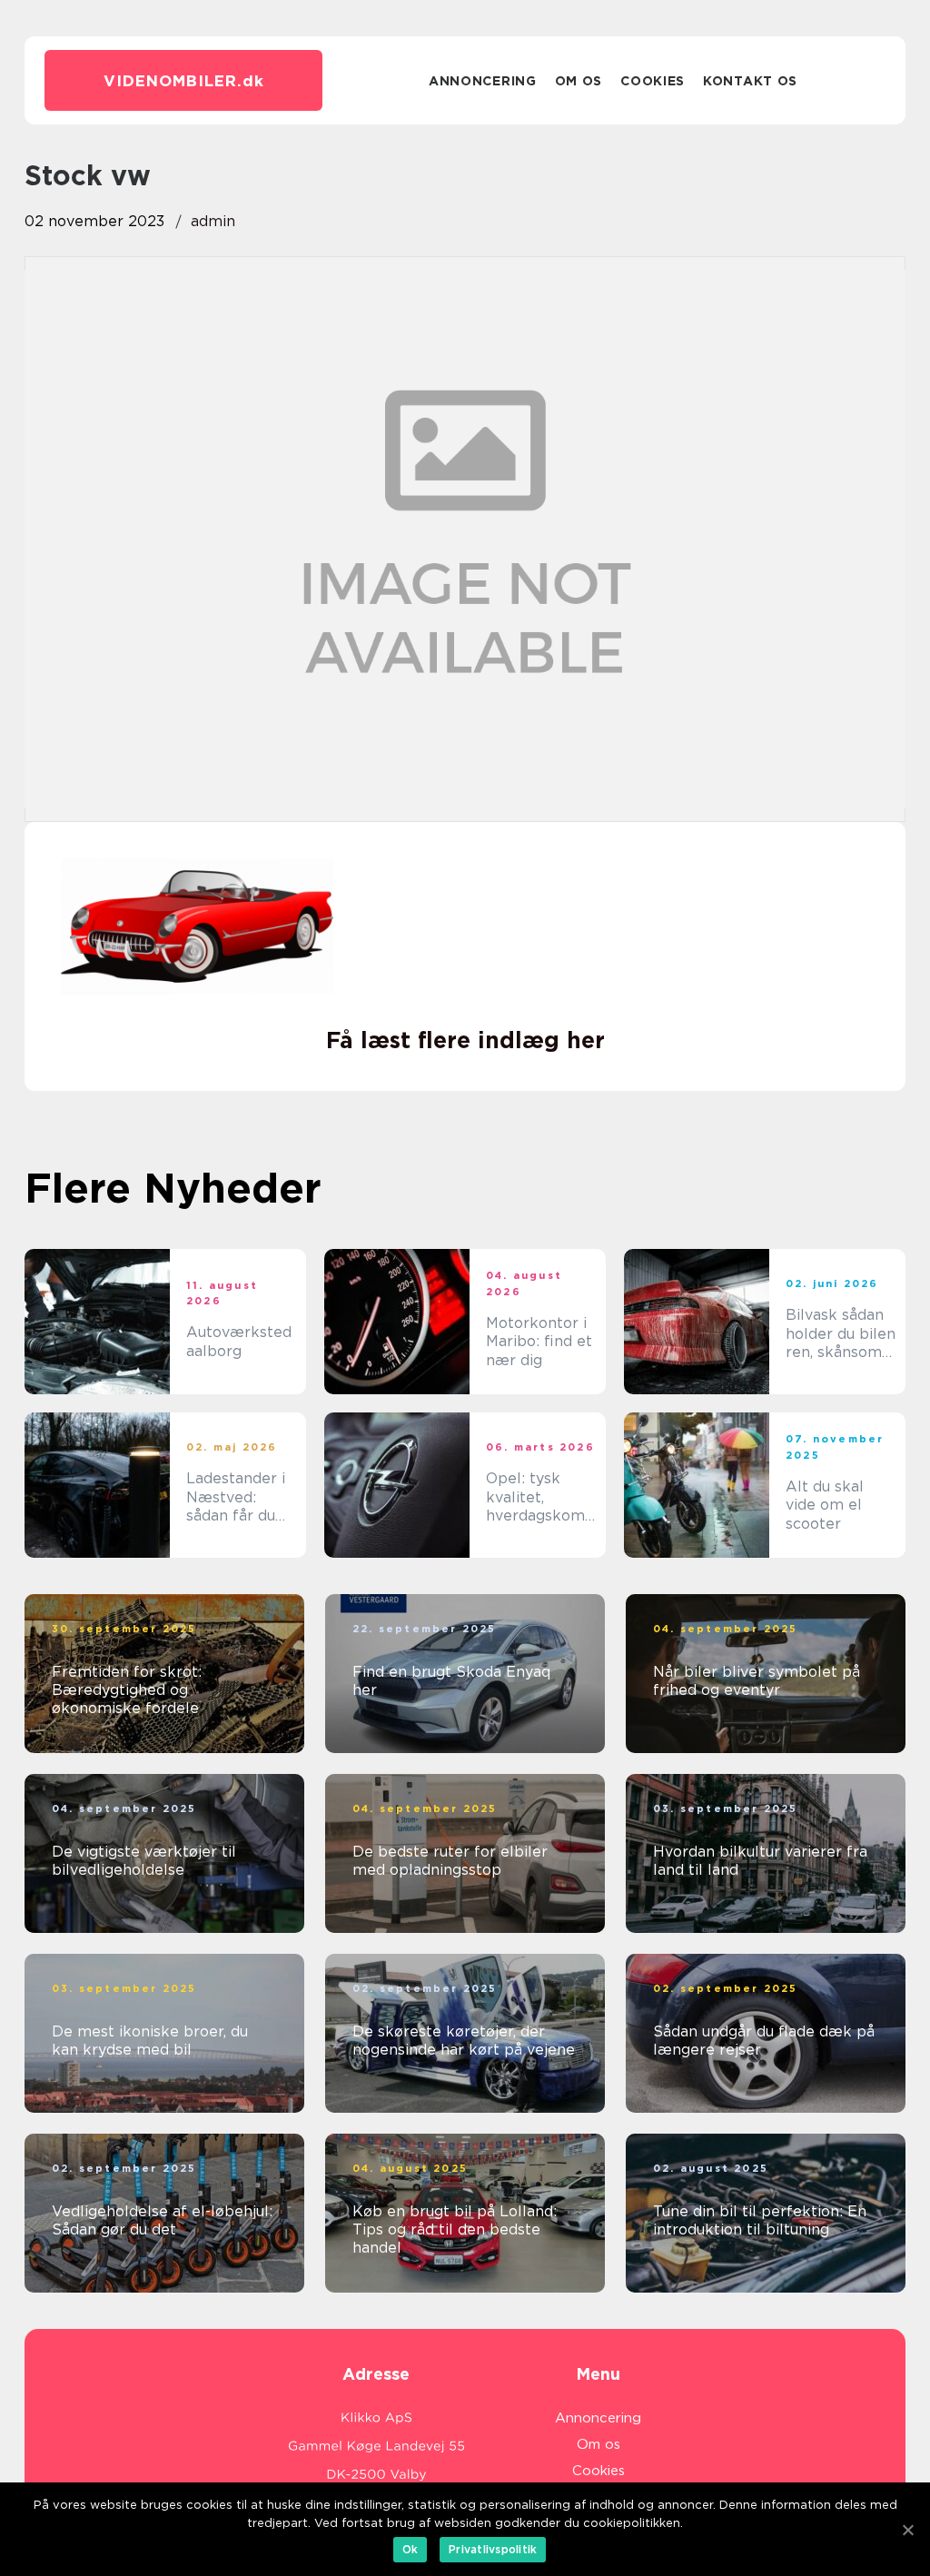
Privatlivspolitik (493, 2549)
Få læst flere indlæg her (465, 1040)
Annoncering (483, 81)
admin (213, 221)
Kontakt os (750, 81)
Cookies (653, 81)
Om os (579, 81)
